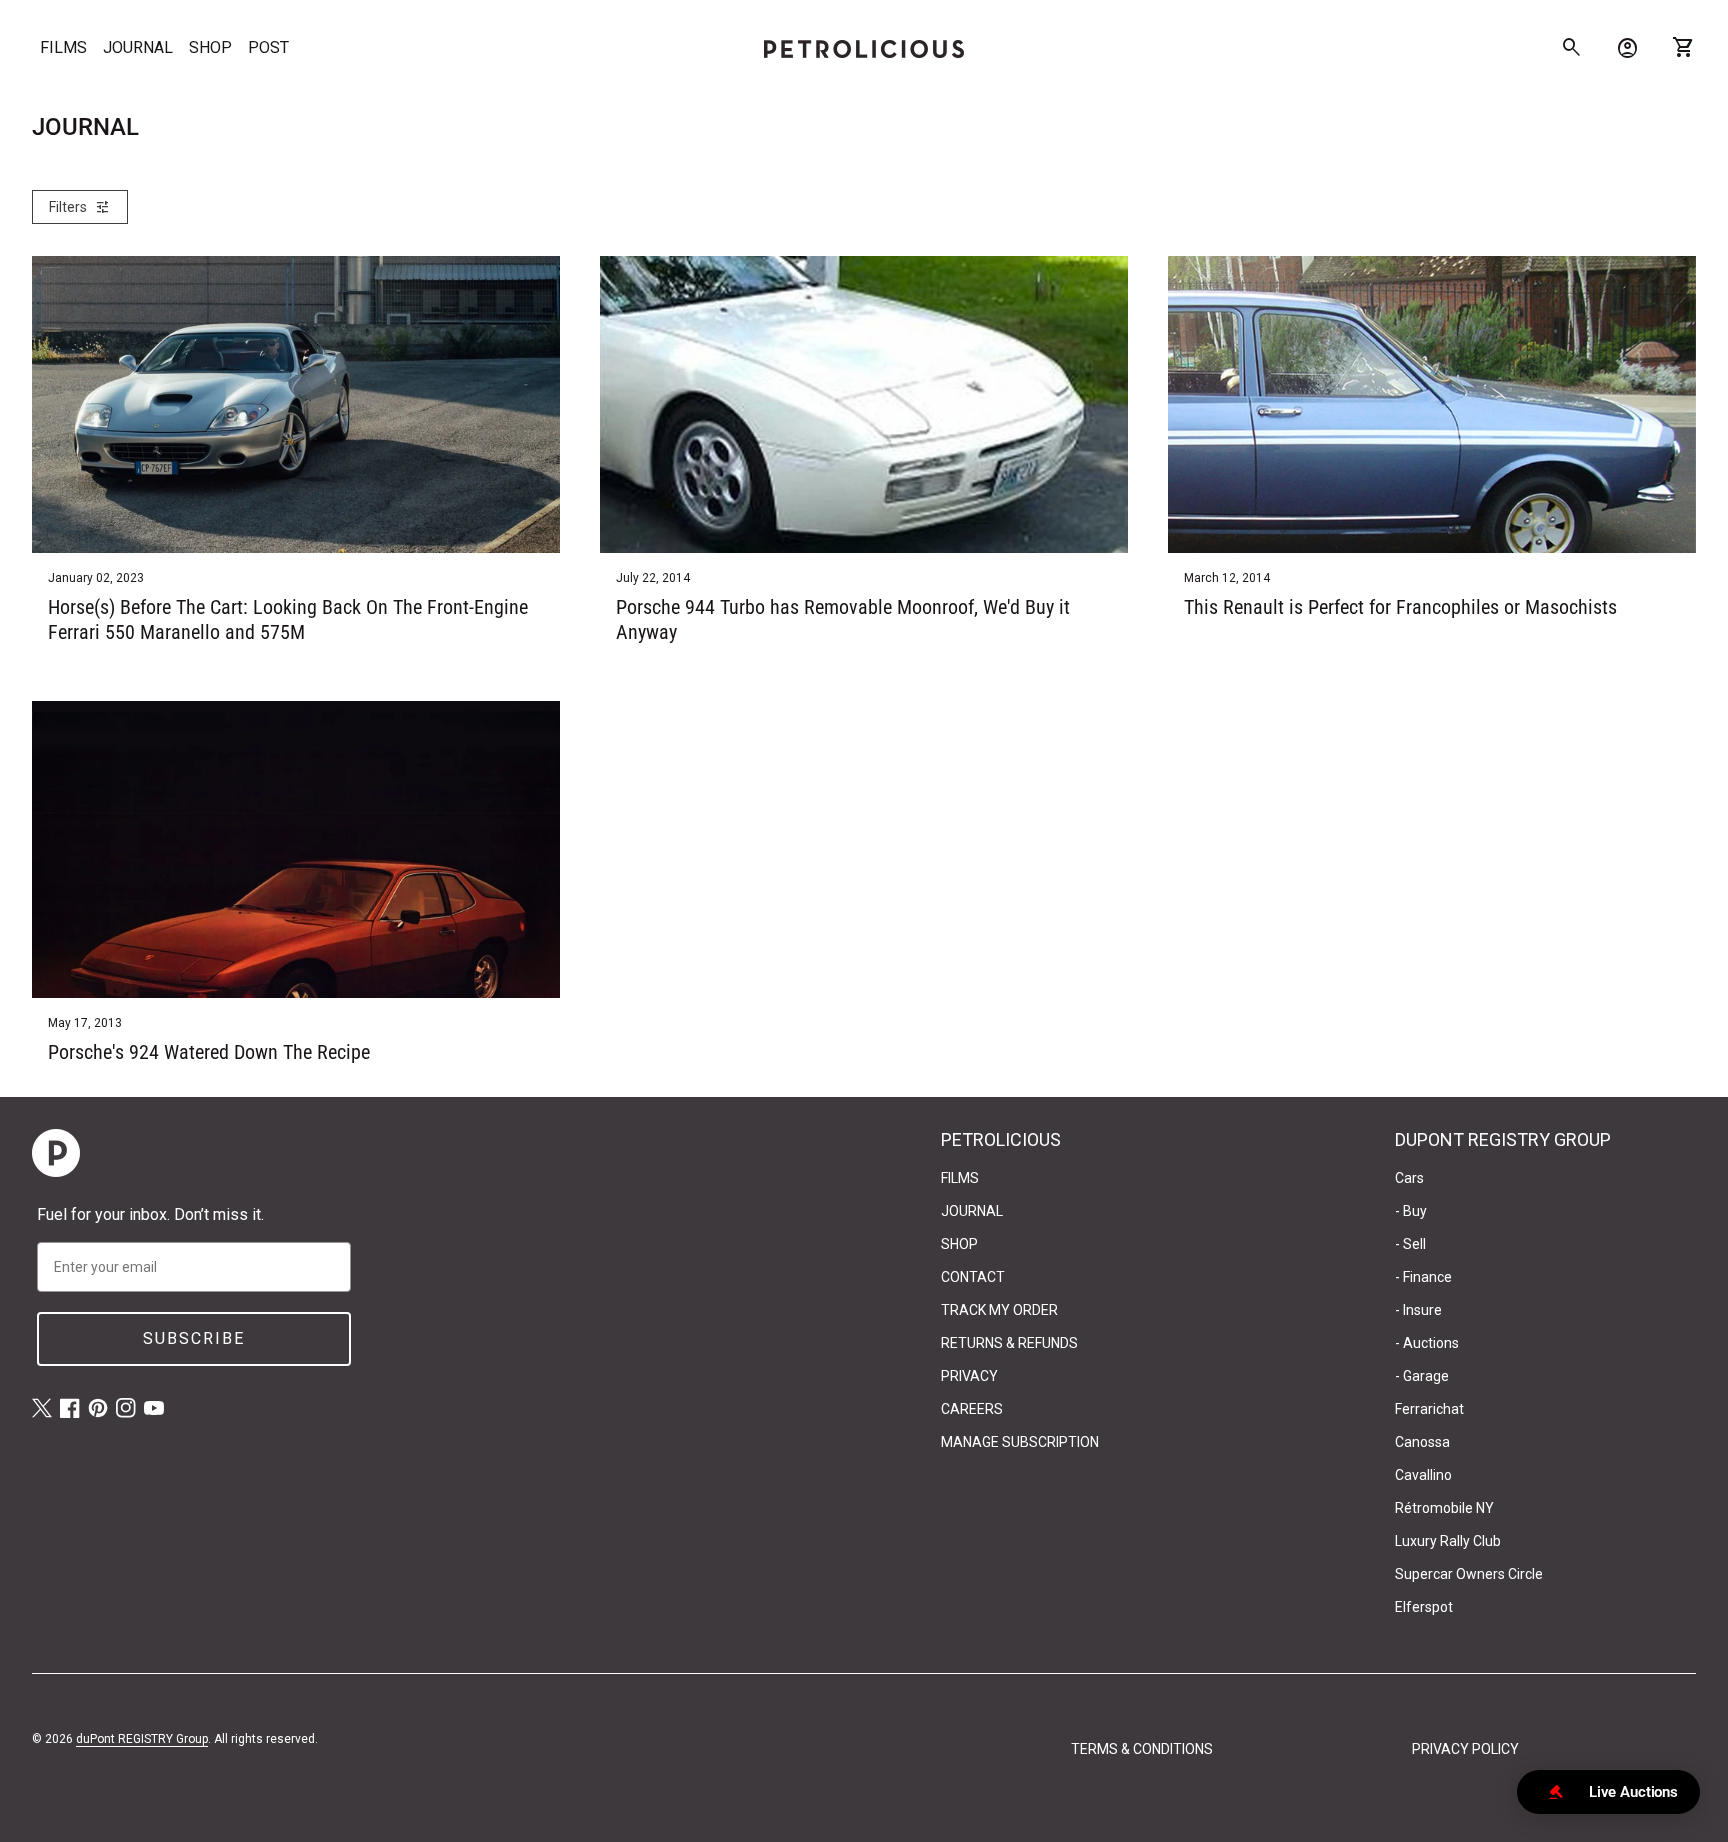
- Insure (1418, 1310)
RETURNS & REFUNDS (1009, 1343)
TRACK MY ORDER (999, 1310)
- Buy (1411, 1211)
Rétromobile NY (1444, 1508)
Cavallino (1423, 1475)
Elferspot (1424, 1607)
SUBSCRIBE (194, 1338)
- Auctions (1427, 1343)
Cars (1409, 1178)
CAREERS (972, 1409)
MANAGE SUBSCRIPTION (1020, 1442)
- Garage (1422, 1376)
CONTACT (973, 1277)
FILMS (63, 47)
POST (268, 47)
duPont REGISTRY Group (142, 1739)
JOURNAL (138, 47)
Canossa (1422, 1442)
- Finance (1423, 1277)
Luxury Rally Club (1448, 1541)
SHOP (210, 47)
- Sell (1410, 1244)
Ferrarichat (1429, 1409)
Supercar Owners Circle (1469, 1574)
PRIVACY (969, 1376)
